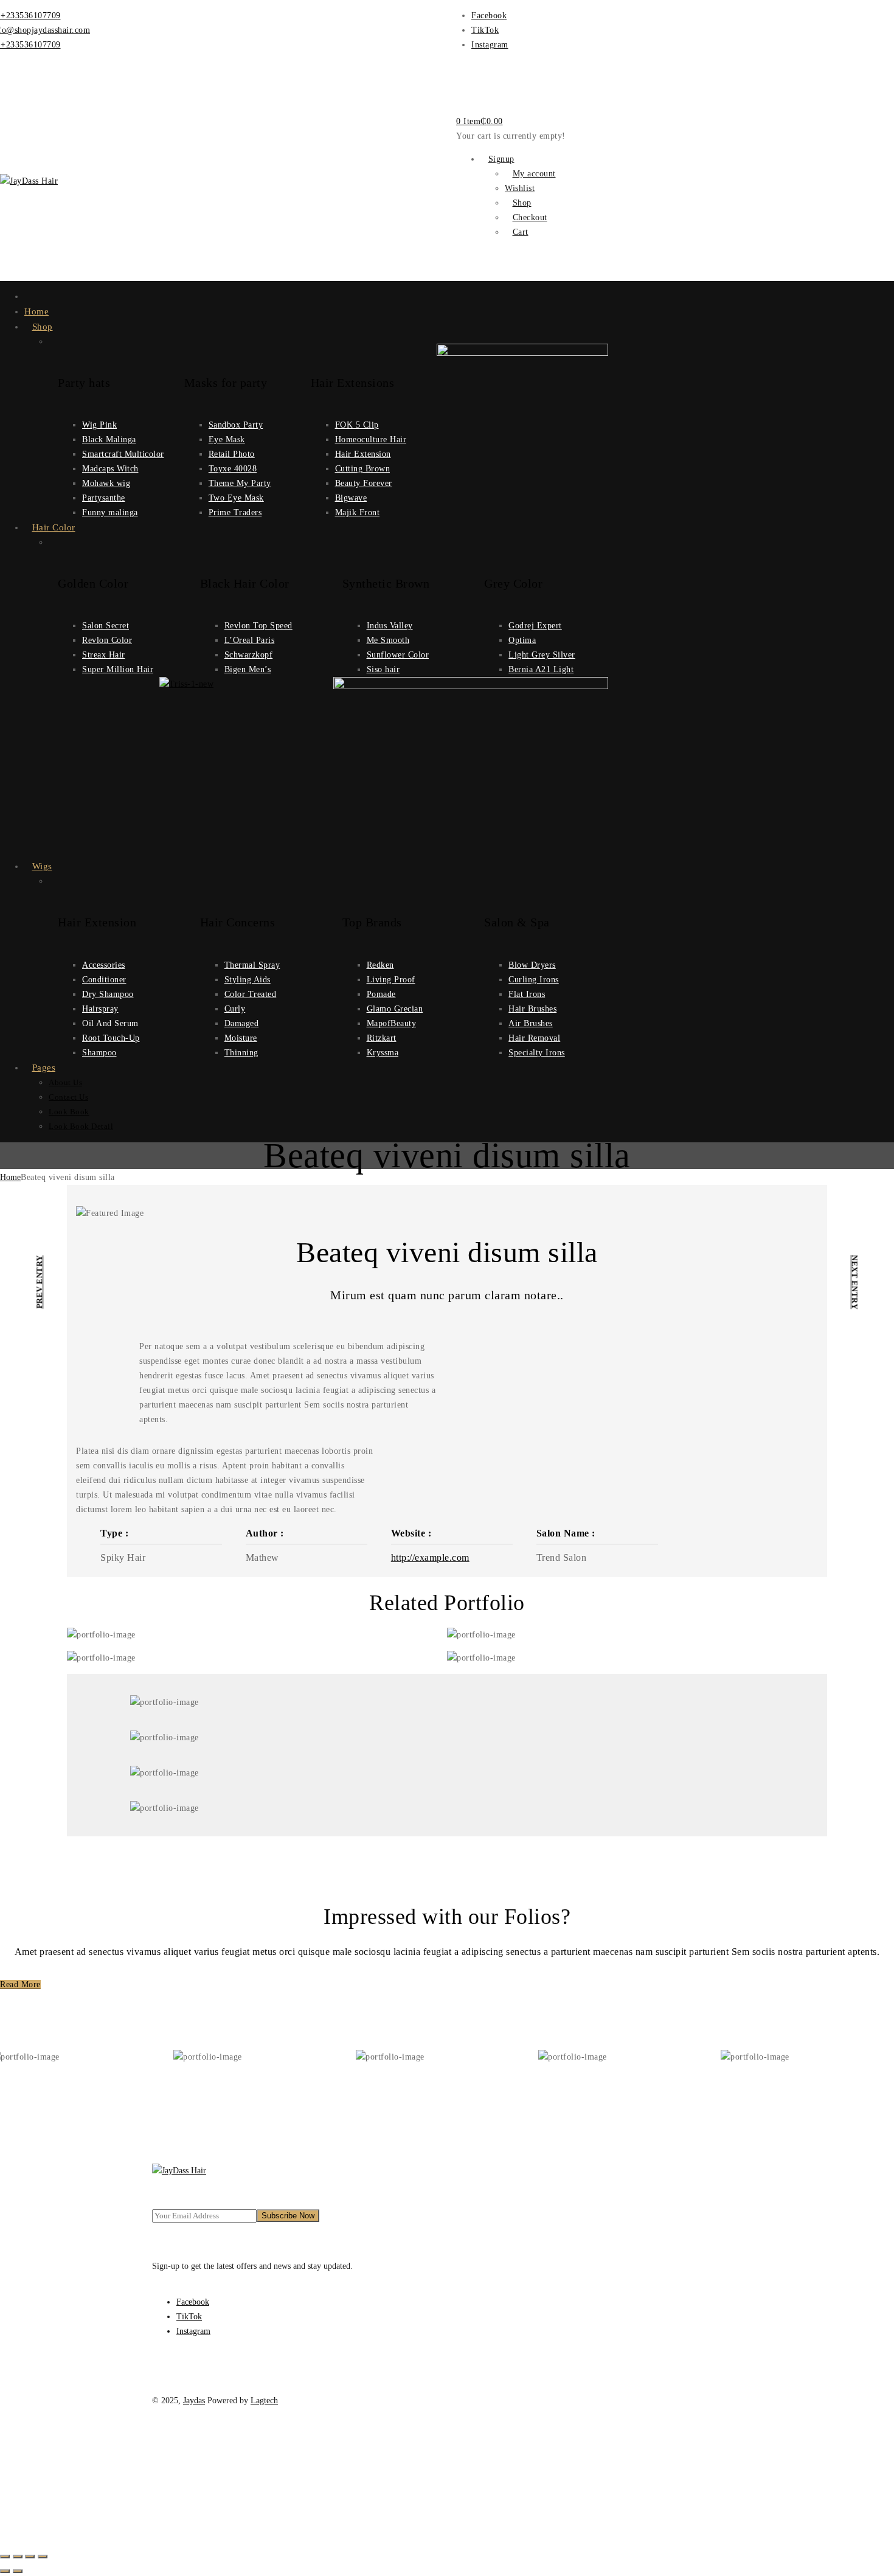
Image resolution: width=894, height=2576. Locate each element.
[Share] (30, 2557)
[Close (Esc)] (43, 2557)
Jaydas (194, 2401)
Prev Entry (39, 1282)
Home (10, 1177)
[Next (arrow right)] (18, 2571)
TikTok (485, 30)
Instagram (490, 45)
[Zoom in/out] (5, 2557)
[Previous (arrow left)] (5, 2571)
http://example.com (430, 1557)
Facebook (489, 16)
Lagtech (264, 2401)
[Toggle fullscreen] (18, 2557)
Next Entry (854, 1282)
